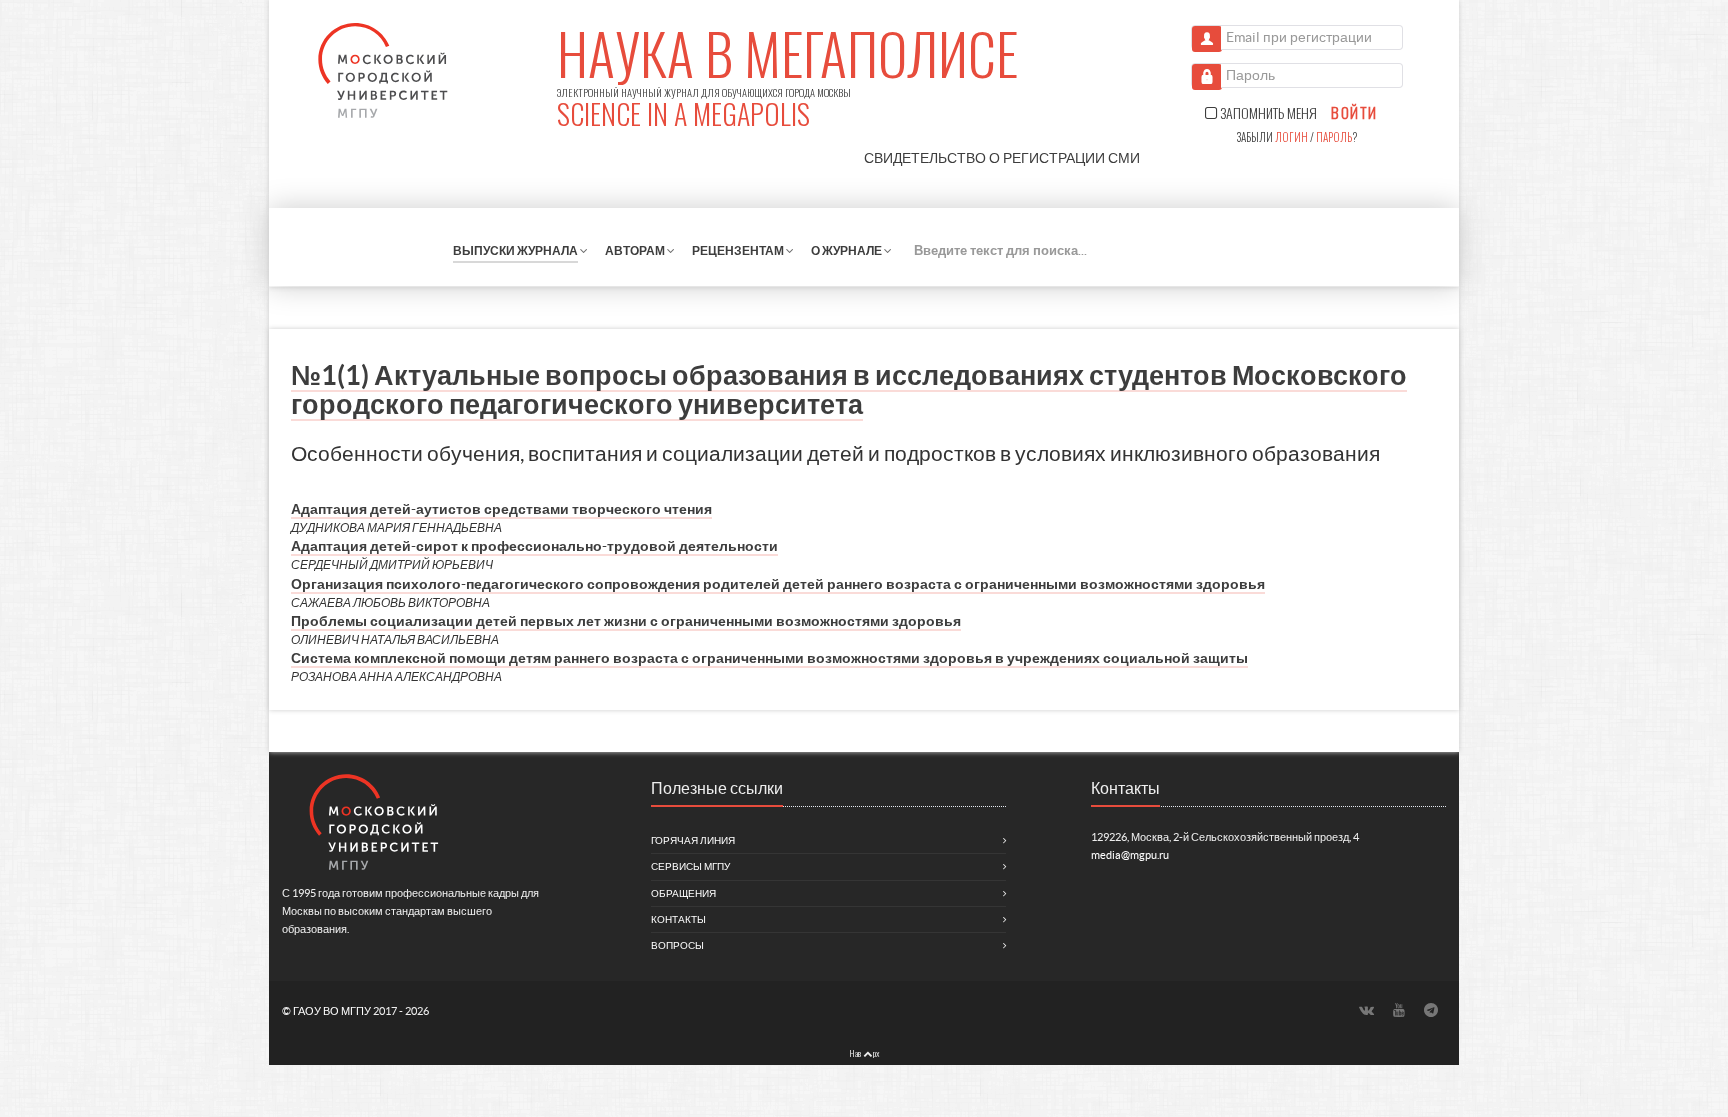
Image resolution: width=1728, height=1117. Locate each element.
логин (1291, 137)
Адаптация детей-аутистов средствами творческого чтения (501, 509)
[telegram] (1431, 1010)
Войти (1354, 113)
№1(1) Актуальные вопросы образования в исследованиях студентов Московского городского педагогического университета (849, 389)
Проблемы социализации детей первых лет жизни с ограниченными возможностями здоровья (626, 621)
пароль (1334, 137)
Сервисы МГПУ (690, 866)
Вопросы (677, 945)
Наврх (864, 1053)
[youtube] (1401, 1010)
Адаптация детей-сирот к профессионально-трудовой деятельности (534, 546)
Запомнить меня (1267, 113)
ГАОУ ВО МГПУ (333, 1011)
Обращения (683, 893)
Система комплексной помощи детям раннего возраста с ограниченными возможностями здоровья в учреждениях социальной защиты (769, 658)
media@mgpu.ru (1130, 855)
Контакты (678, 919)
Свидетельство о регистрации (1002, 158)
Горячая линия (693, 840)
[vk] (1368, 1010)
